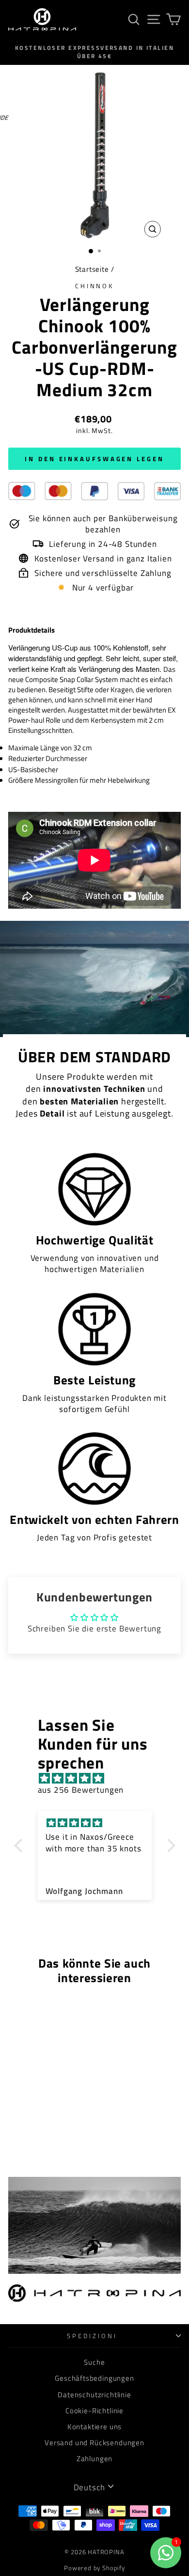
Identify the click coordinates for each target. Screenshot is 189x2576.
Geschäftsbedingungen (94, 2378)
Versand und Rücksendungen (94, 2443)
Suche (94, 2362)
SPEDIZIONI (92, 2336)
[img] (100, 1778)
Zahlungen (94, 2459)
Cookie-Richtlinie (94, 2411)
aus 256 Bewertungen (81, 1790)
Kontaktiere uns (94, 2427)
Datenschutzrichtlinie (94, 2395)
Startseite (92, 269)
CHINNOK (95, 286)
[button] (20, 1846)
